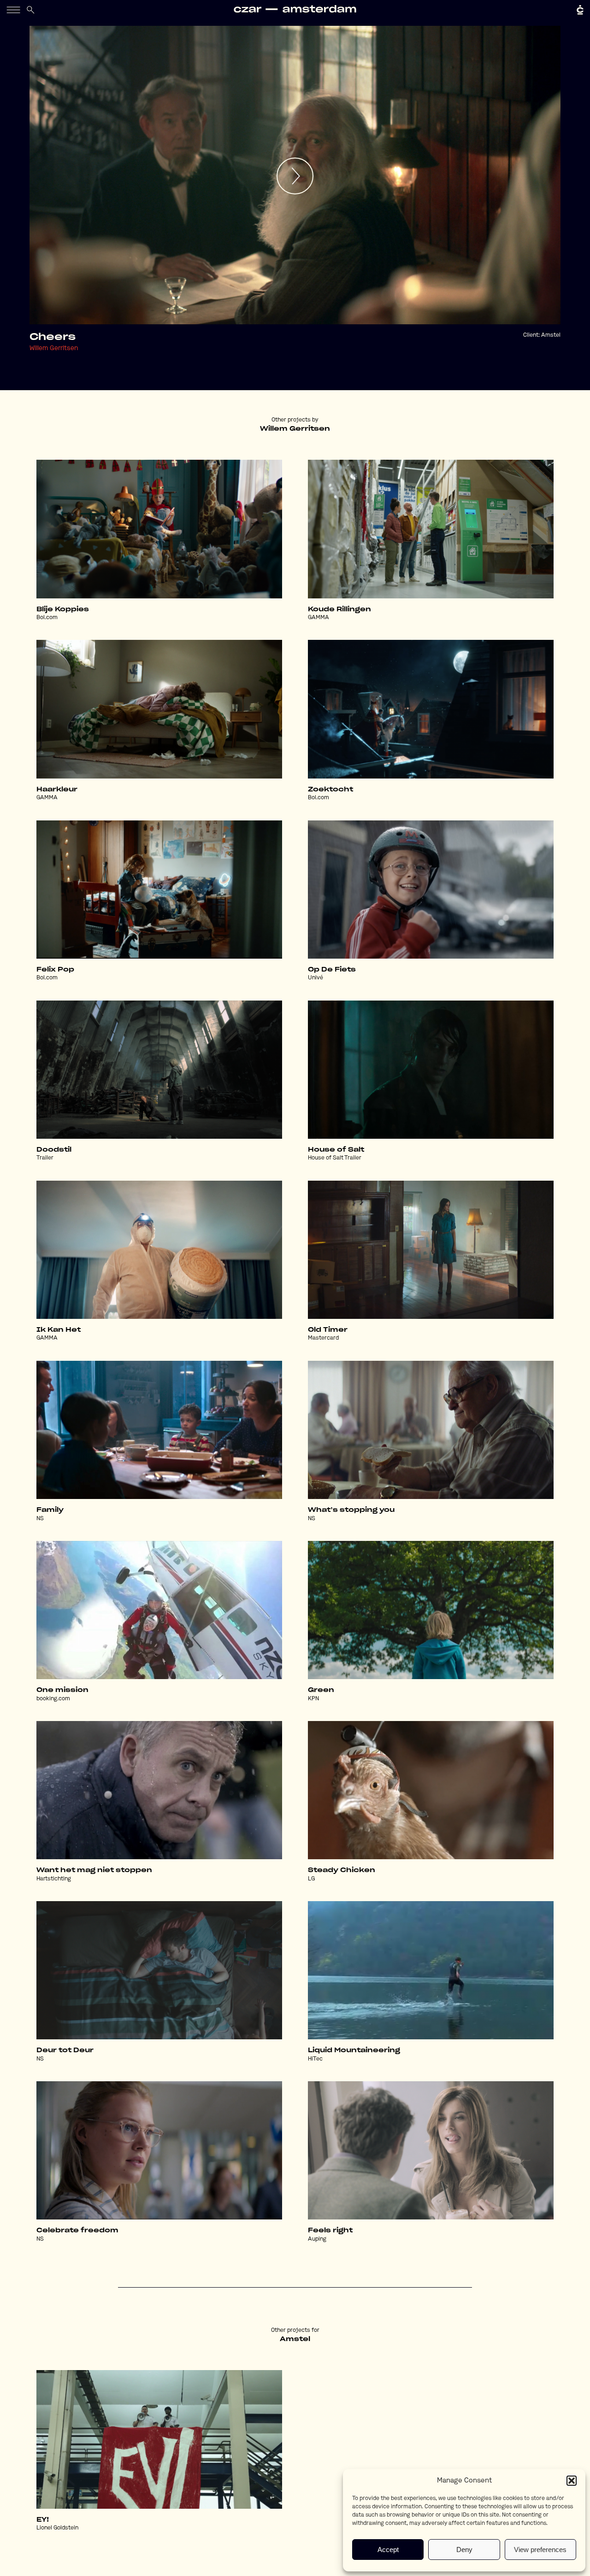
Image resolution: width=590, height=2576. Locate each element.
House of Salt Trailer (335, 1158)
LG (311, 1879)
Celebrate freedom (77, 2231)
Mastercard (323, 1338)
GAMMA (319, 618)
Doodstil (54, 1150)
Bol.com (47, 618)
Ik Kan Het (59, 1330)
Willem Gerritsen (54, 348)
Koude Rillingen (339, 609)
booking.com (53, 1699)
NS (40, 1519)
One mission (62, 1690)
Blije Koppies (63, 609)
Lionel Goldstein (57, 2528)
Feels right (330, 2231)
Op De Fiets (332, 970)
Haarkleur (57, 790)
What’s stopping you (351, 1510)
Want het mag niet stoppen (94, 1870)
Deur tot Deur (65, 2050)
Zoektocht (330, 790)
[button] (572, 2481)
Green (321, 1690)
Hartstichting (54, 1879)
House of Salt (336, 1150)
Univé (316, 978)
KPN (313, 1699)
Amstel (551, 335)
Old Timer (328, 1330)
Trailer (45, 1158)
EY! (43, 2520)
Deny (464, 2550)
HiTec (315, 2059)
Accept (388, 2550)
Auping (317, 2239)
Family (50, 1510)
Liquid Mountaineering (354, 2050)
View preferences (540, 2550)
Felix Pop (55, 970)
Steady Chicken (342, 1870)
